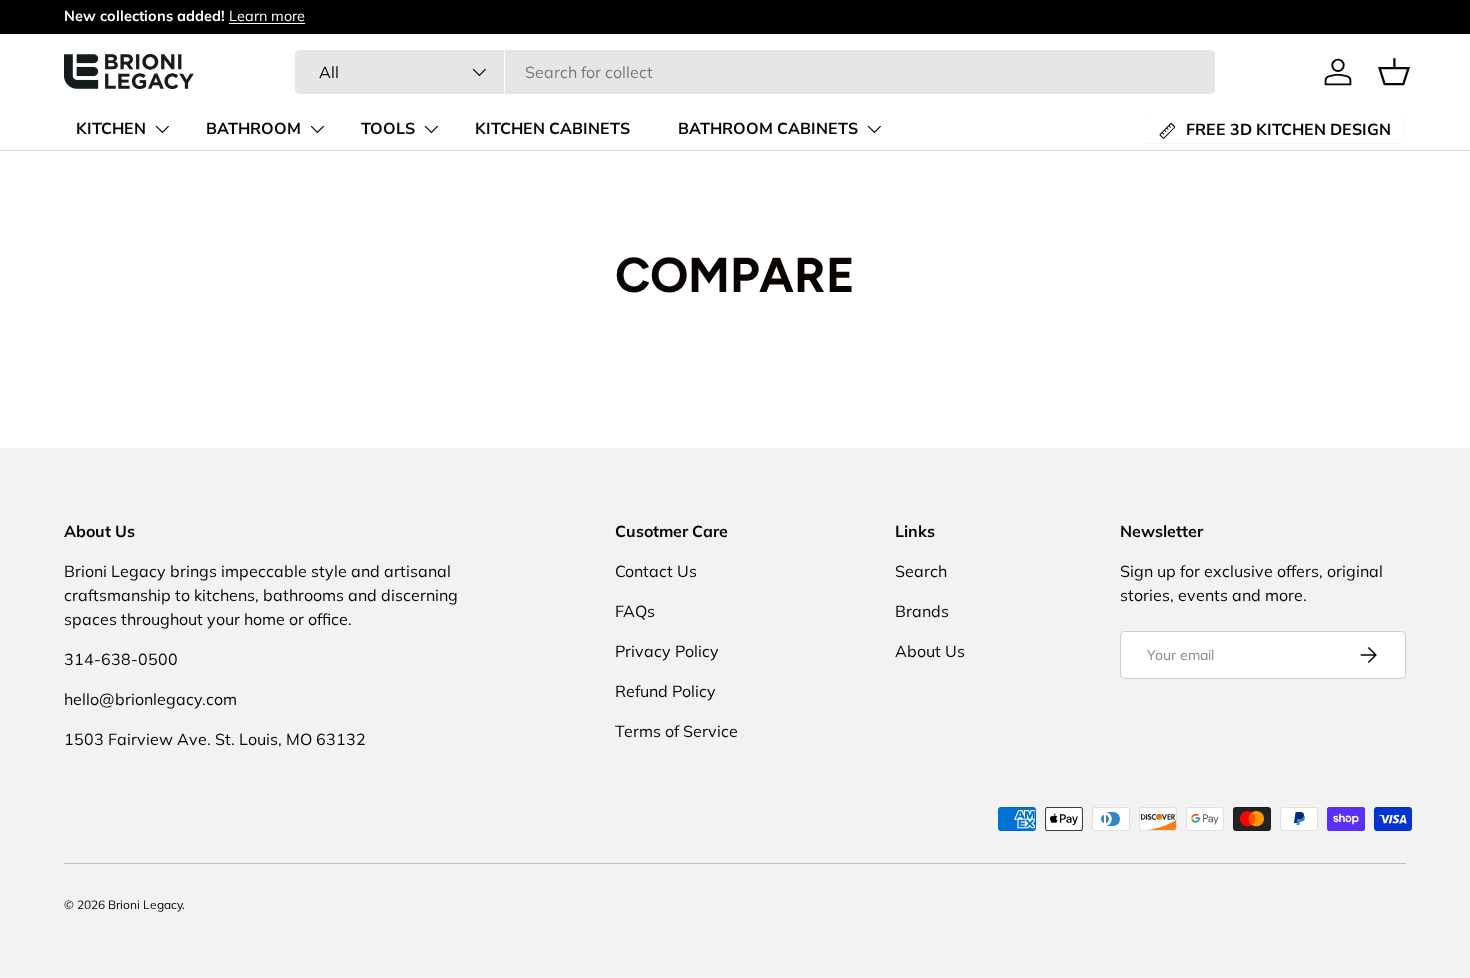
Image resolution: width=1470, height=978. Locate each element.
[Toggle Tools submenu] (431, 129)
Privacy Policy (667, 651)
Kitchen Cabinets (552, 129)
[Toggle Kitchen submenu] (162, 129)
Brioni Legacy (145, 904)
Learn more (267, 16)
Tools (388, 129)
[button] (1394, 72)
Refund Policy (665, 691)
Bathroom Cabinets (768, 129)
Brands (922, 611)
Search (921, 571)
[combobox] (755, 72)
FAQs (635, 611)
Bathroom (253, 129)
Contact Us (656, 571)
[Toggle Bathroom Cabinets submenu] (874, 129)
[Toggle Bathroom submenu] (317, 129)
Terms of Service (676, 731)
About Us (930, 651)
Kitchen (111, 129)
